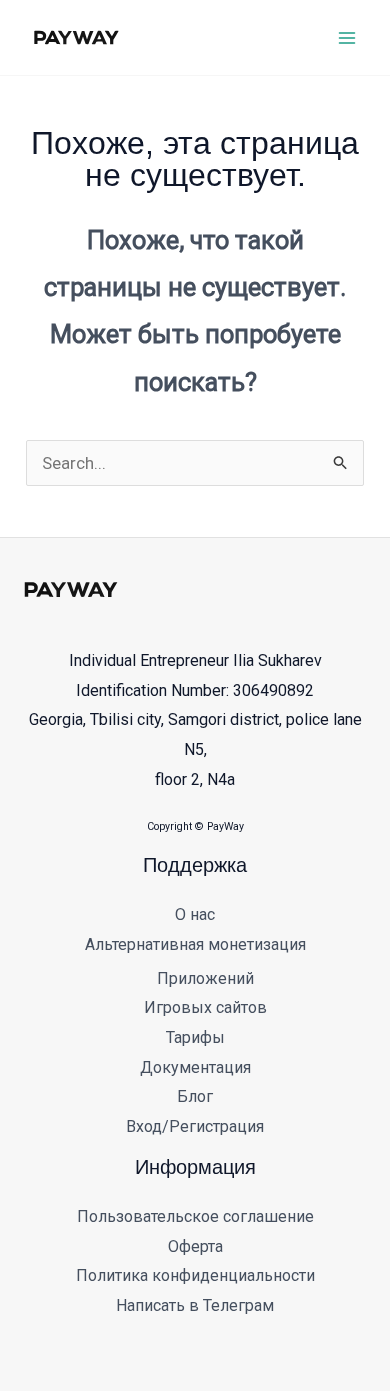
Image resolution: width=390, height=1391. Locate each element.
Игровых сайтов (205, 1007)
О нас (195, 914)
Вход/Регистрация (195, 1126)
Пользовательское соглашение (195, 1216)
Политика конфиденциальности (195, 1275)
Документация (195, 1067)
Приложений (205, 978)
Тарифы (195, 1037)
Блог (195, 1096)
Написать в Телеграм (195, 1305)
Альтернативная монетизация (195, 944)
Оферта (195, 1246)
